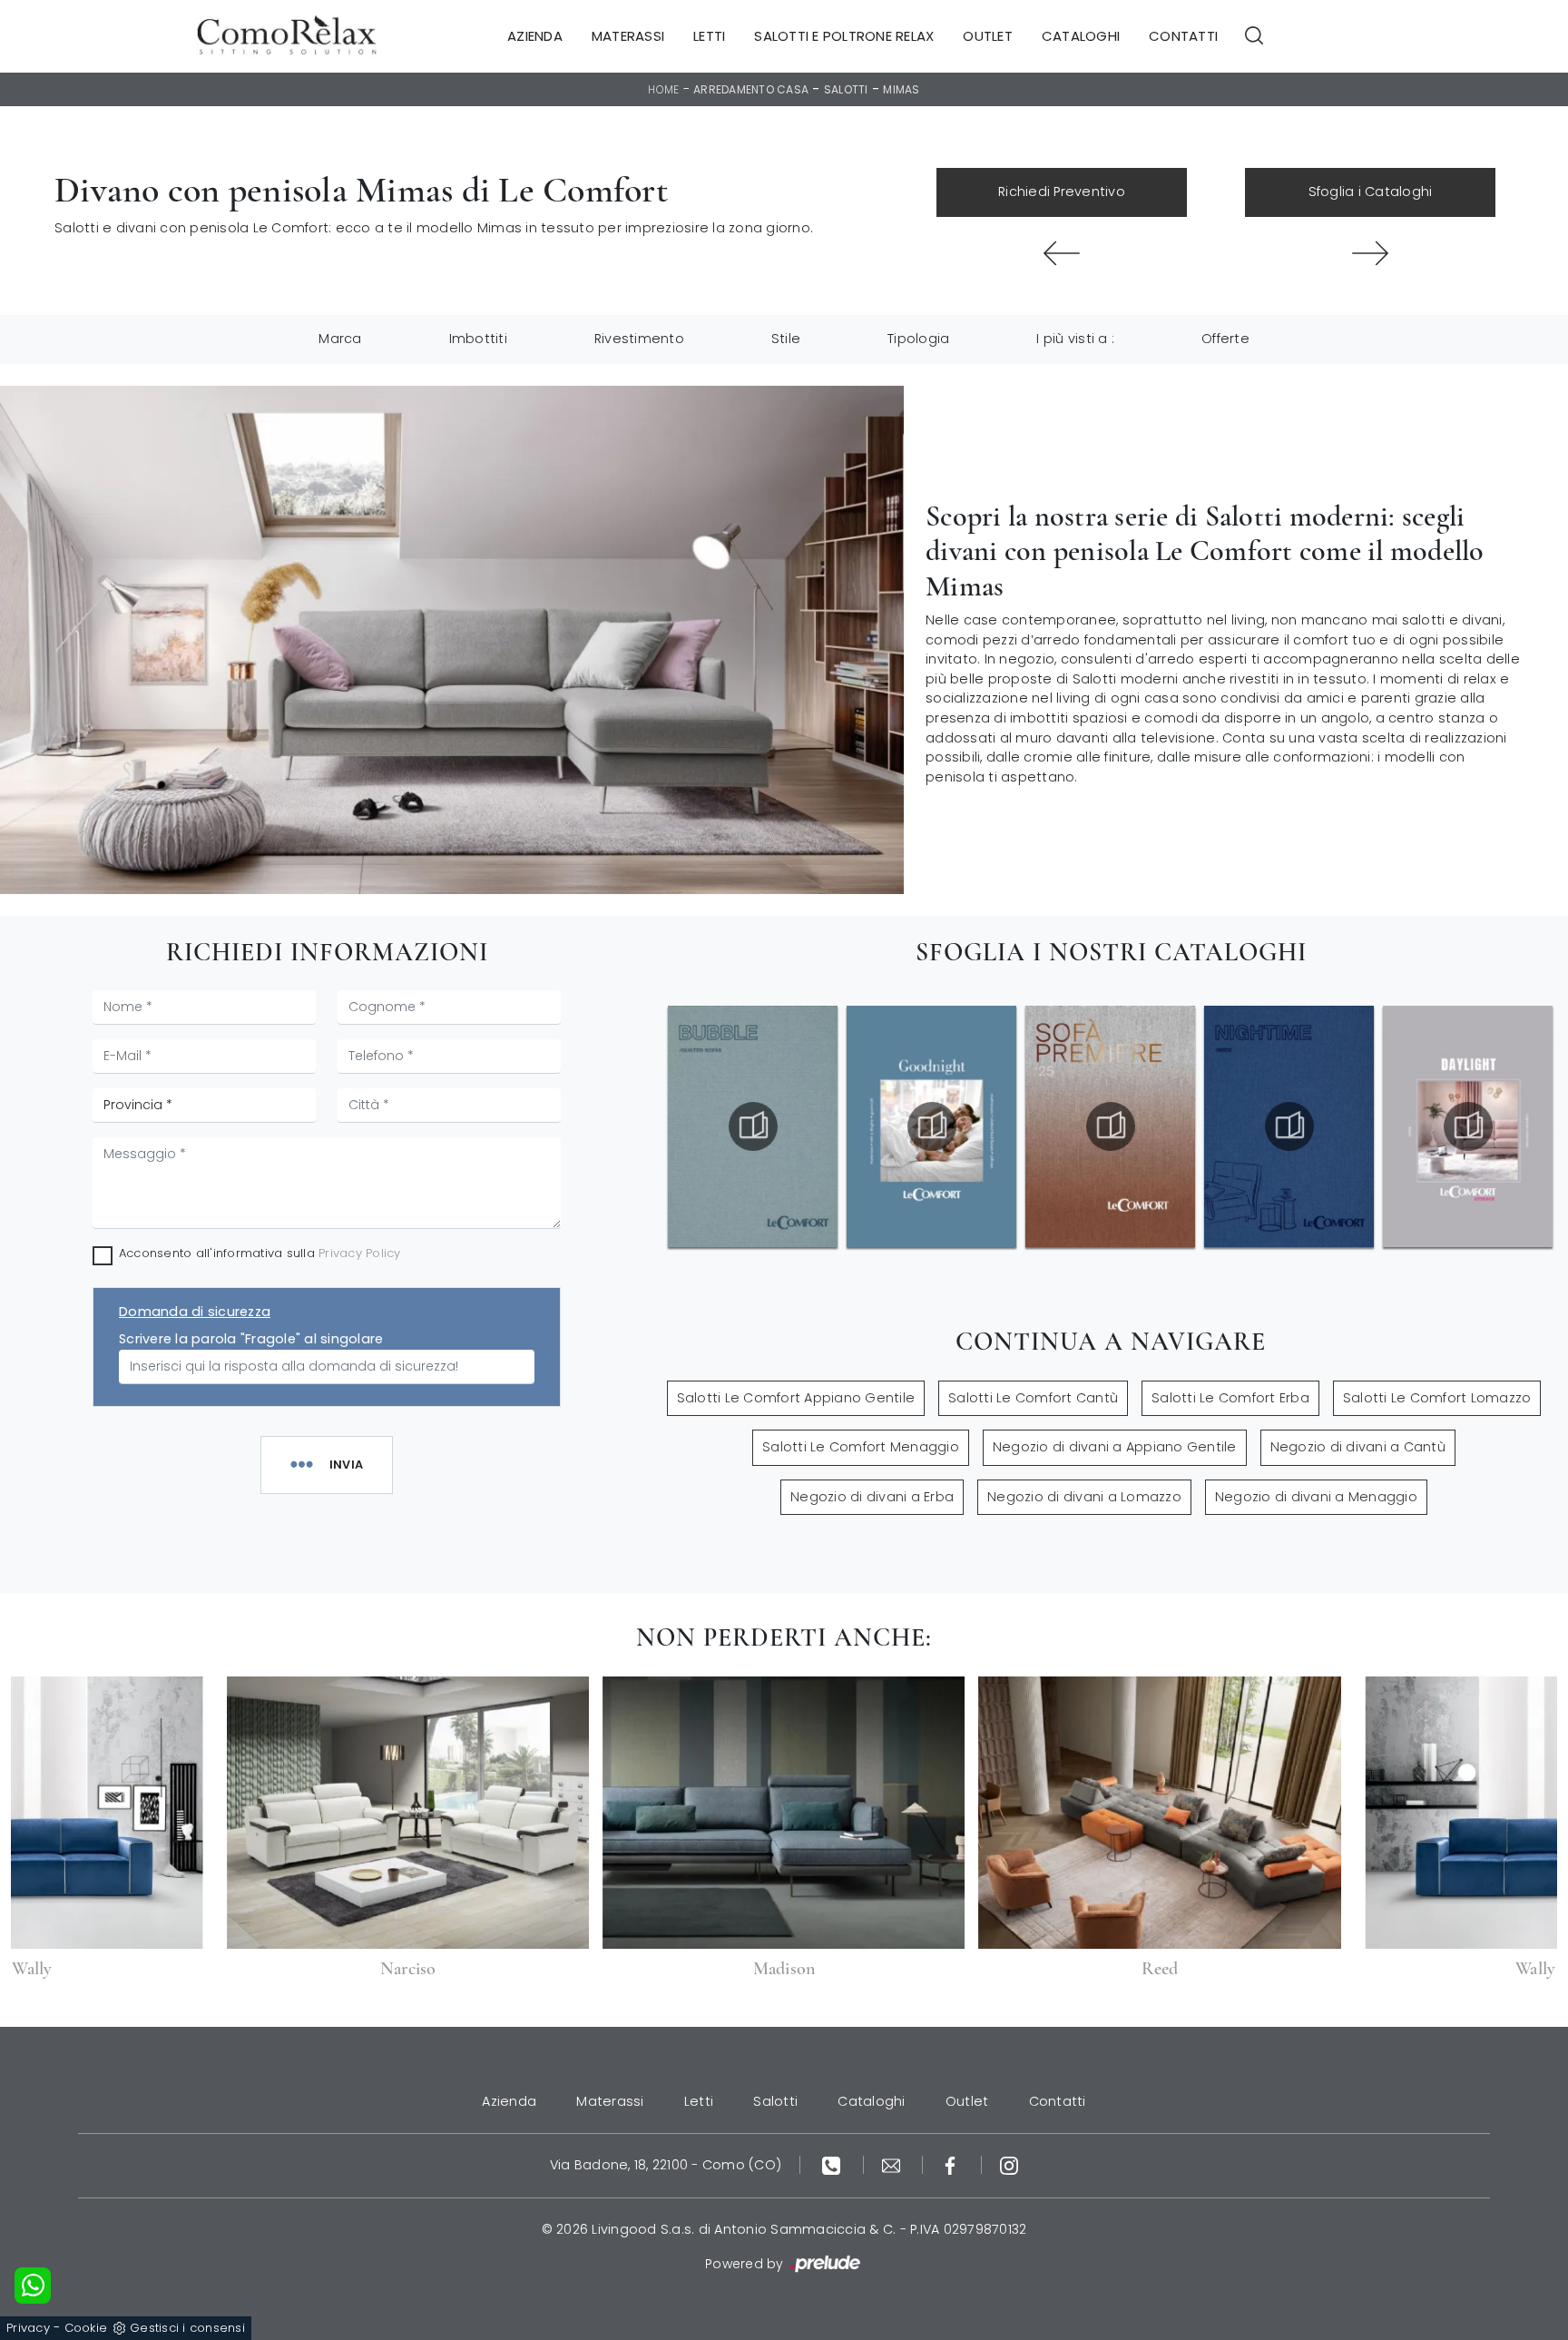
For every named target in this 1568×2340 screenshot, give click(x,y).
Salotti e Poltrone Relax (844, 36)
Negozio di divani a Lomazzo (1084, 1497)
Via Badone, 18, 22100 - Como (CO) (666, 2165)
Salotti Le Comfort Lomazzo (1437, 1398)
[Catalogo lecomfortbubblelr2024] (753, 1126)
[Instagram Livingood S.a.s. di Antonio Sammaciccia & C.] (1009, 2165)
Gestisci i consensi (187, 2328)
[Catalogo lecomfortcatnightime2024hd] (1289, 1126)
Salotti (846, 89)
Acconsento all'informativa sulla (260, 1253)
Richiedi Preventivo (1062, 192)
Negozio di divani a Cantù (1358, 1447)
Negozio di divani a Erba (872, 1497)
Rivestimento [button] (639, 339)
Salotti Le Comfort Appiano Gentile (796, 1398)
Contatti (1183, 36)
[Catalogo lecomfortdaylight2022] (1468, 1126)
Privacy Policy (360, 1253)
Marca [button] (340, 339)
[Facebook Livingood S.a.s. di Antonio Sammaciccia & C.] (952, 2165)
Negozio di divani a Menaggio (1316, 1497)
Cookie (86, 2328)
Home (663, 89)
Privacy (28, 2328)
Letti (709, 36)
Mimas (901, 89)
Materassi (628, 36)
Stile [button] (786, 339)
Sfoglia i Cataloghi (1371, 192)
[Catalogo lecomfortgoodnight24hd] (932, 1126)
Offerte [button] (1225, 339)
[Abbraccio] (1370, 253)
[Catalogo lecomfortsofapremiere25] (1111, 1126)
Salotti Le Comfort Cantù (1033, 1398)
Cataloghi (1081, 36)
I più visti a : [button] (1075, 339)
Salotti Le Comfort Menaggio (861, 1447)
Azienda (535, 36)
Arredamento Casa (751, 89)
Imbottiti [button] (478, 339)
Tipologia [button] (918, 339)
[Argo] (1062, 253)
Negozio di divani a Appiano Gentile (1115, 1447)
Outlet (988, 36)
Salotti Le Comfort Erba (1230, 1398)
